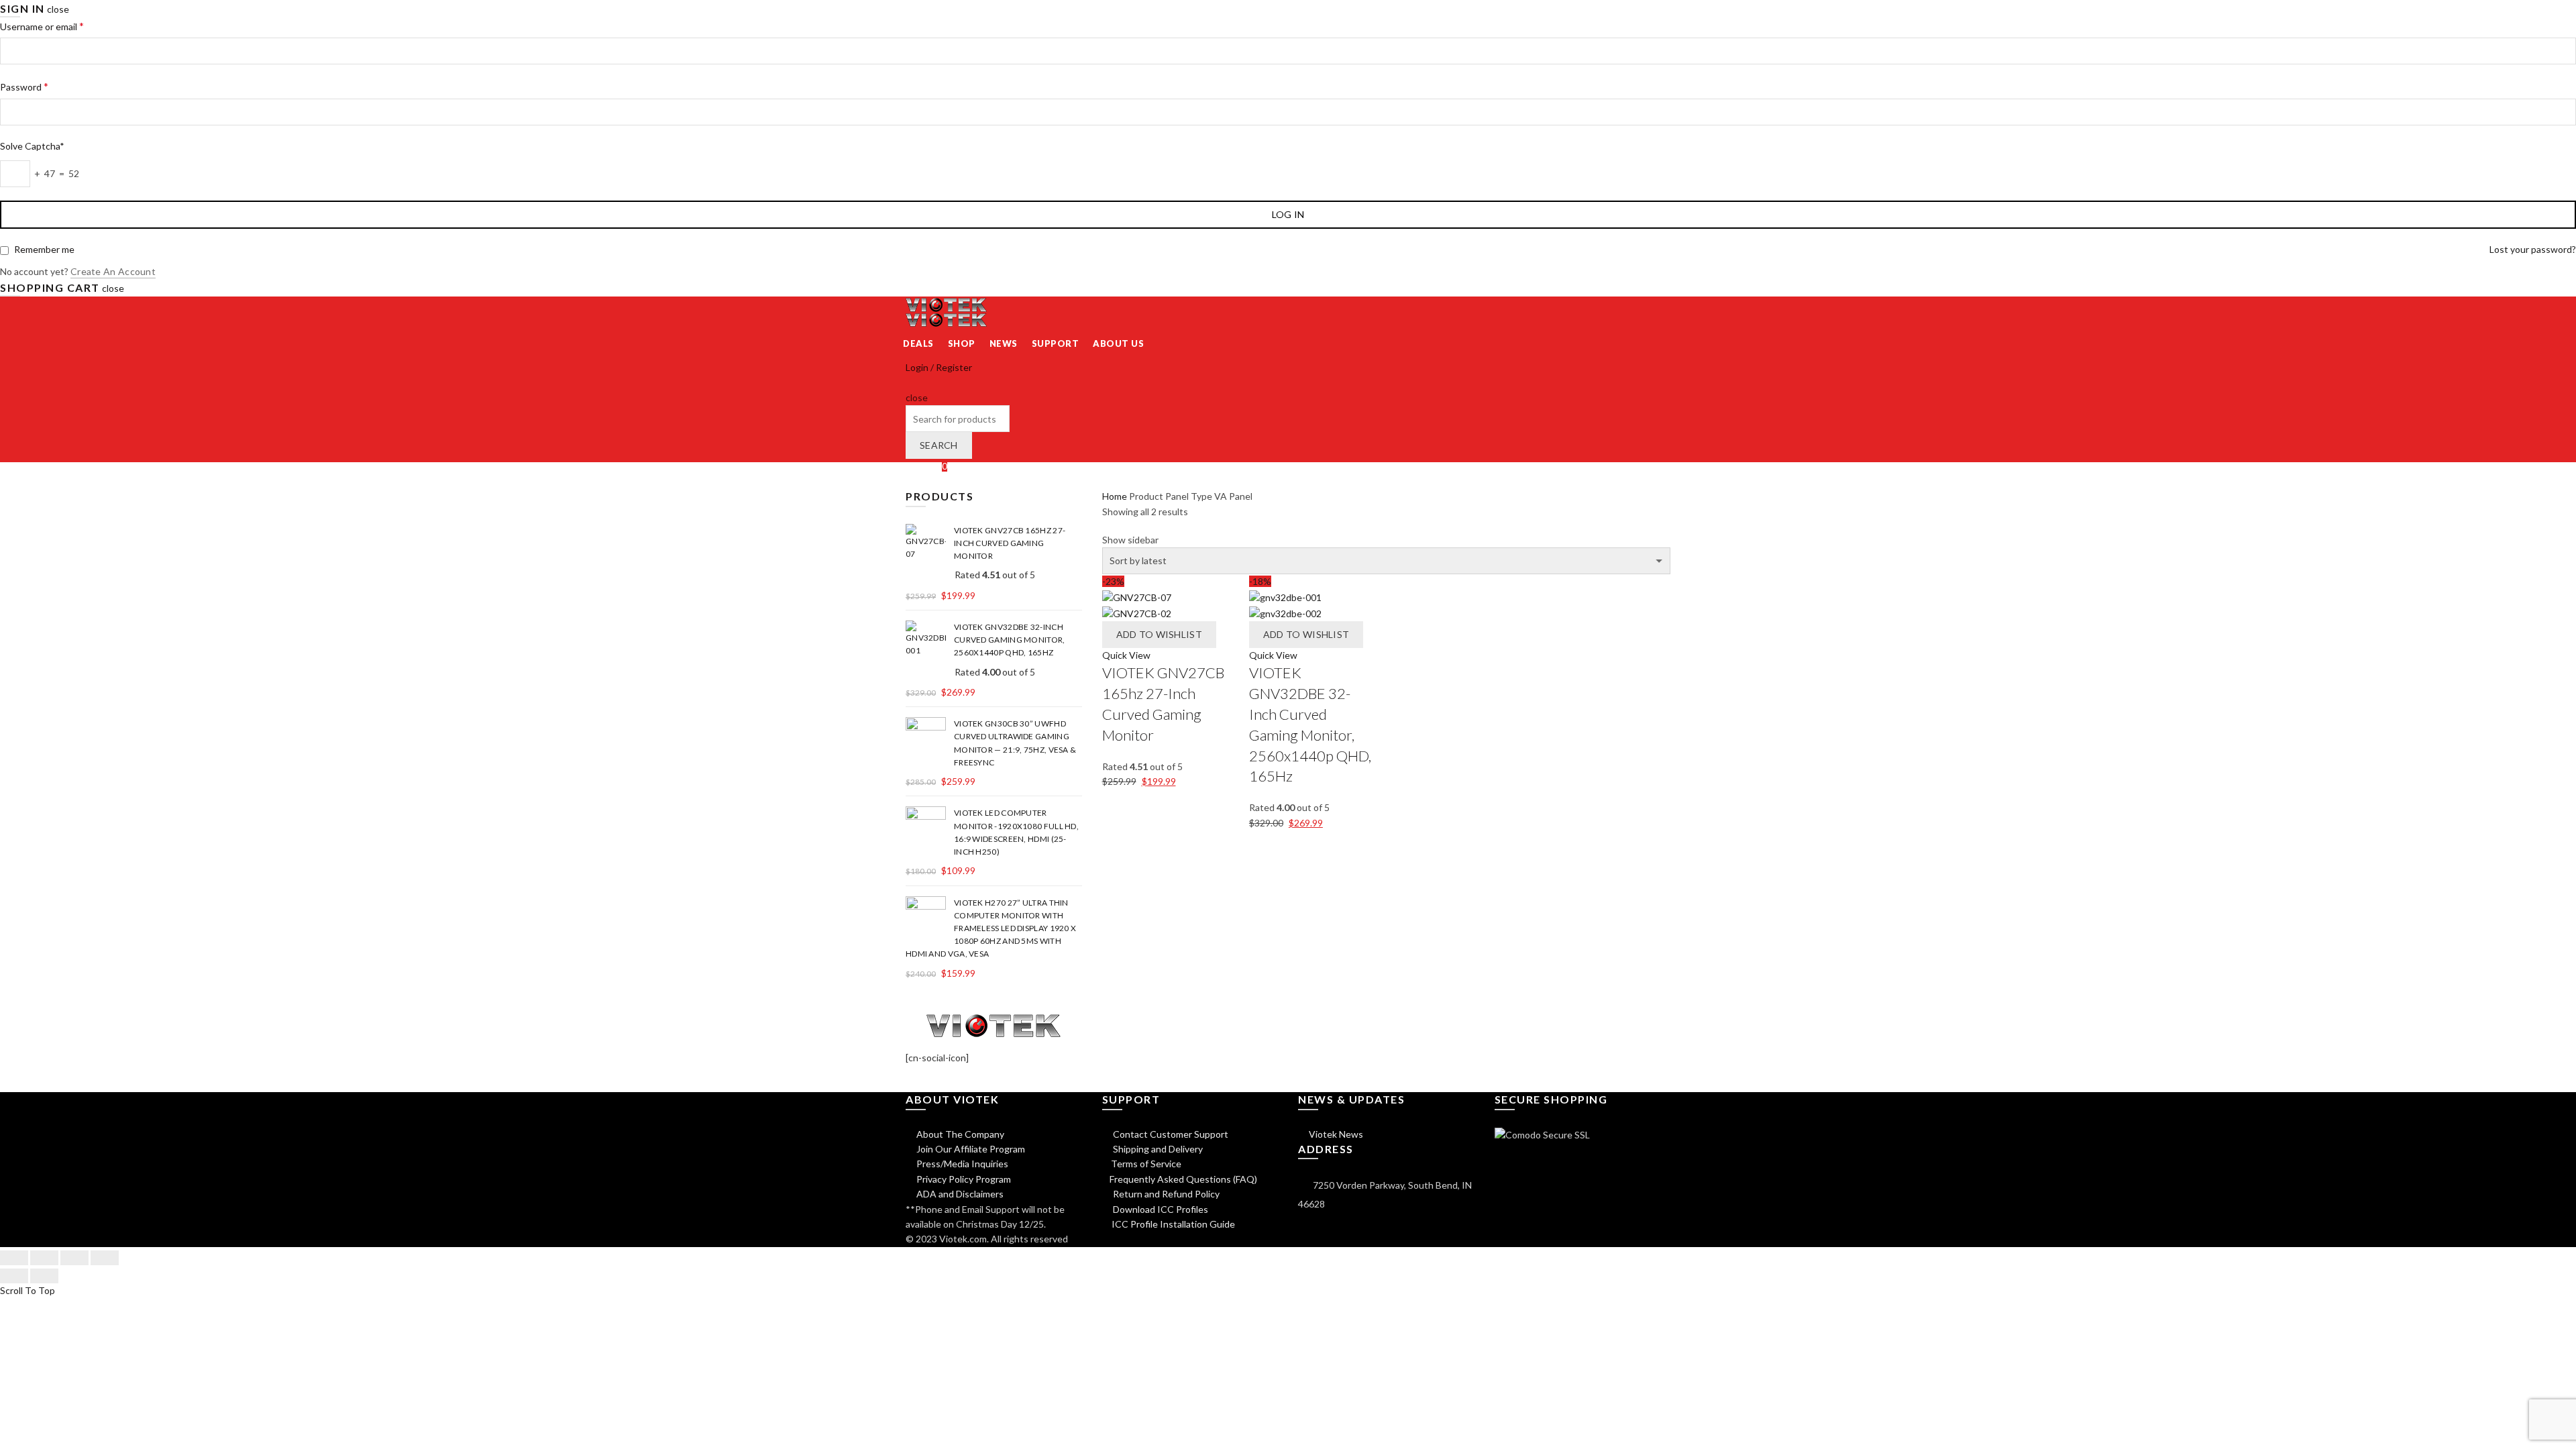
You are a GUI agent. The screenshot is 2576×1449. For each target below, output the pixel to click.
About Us (1118, 343)
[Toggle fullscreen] (74, 1258)
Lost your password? (2533, 249)
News (1004, 343)
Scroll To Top (28, 1290)
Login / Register (939, 367)
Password (24, 86)
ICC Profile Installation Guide (1172, 1224)
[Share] (44, 1258)
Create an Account (113, 271)
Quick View (1126, 655)
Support (1056, 343)
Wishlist (926, 466)
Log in (1288, 214)
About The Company (959, 1134)
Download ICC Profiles (1160, 1209)
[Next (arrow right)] (44, 1276)
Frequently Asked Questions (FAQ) (1183, 1179)
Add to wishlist (1160, 634)
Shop (962, 343)
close (58, 9)
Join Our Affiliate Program (970, 1149)
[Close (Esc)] (14, 1258)
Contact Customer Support (1170, 1134)
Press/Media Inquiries (961, 1164)
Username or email (42, 26)
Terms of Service (1146, 1164)
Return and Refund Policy (1165, 1194)
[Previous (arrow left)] (14, 1276)
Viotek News (1335, 1134)
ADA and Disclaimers (959, 1194)
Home (1115, 496)
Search (939, 445)
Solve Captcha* (32, 146)
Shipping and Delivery (1157, 1149)
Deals (918, 343)
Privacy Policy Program (963, 1179)
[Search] (910, 383)
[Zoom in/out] (105, 1258)
